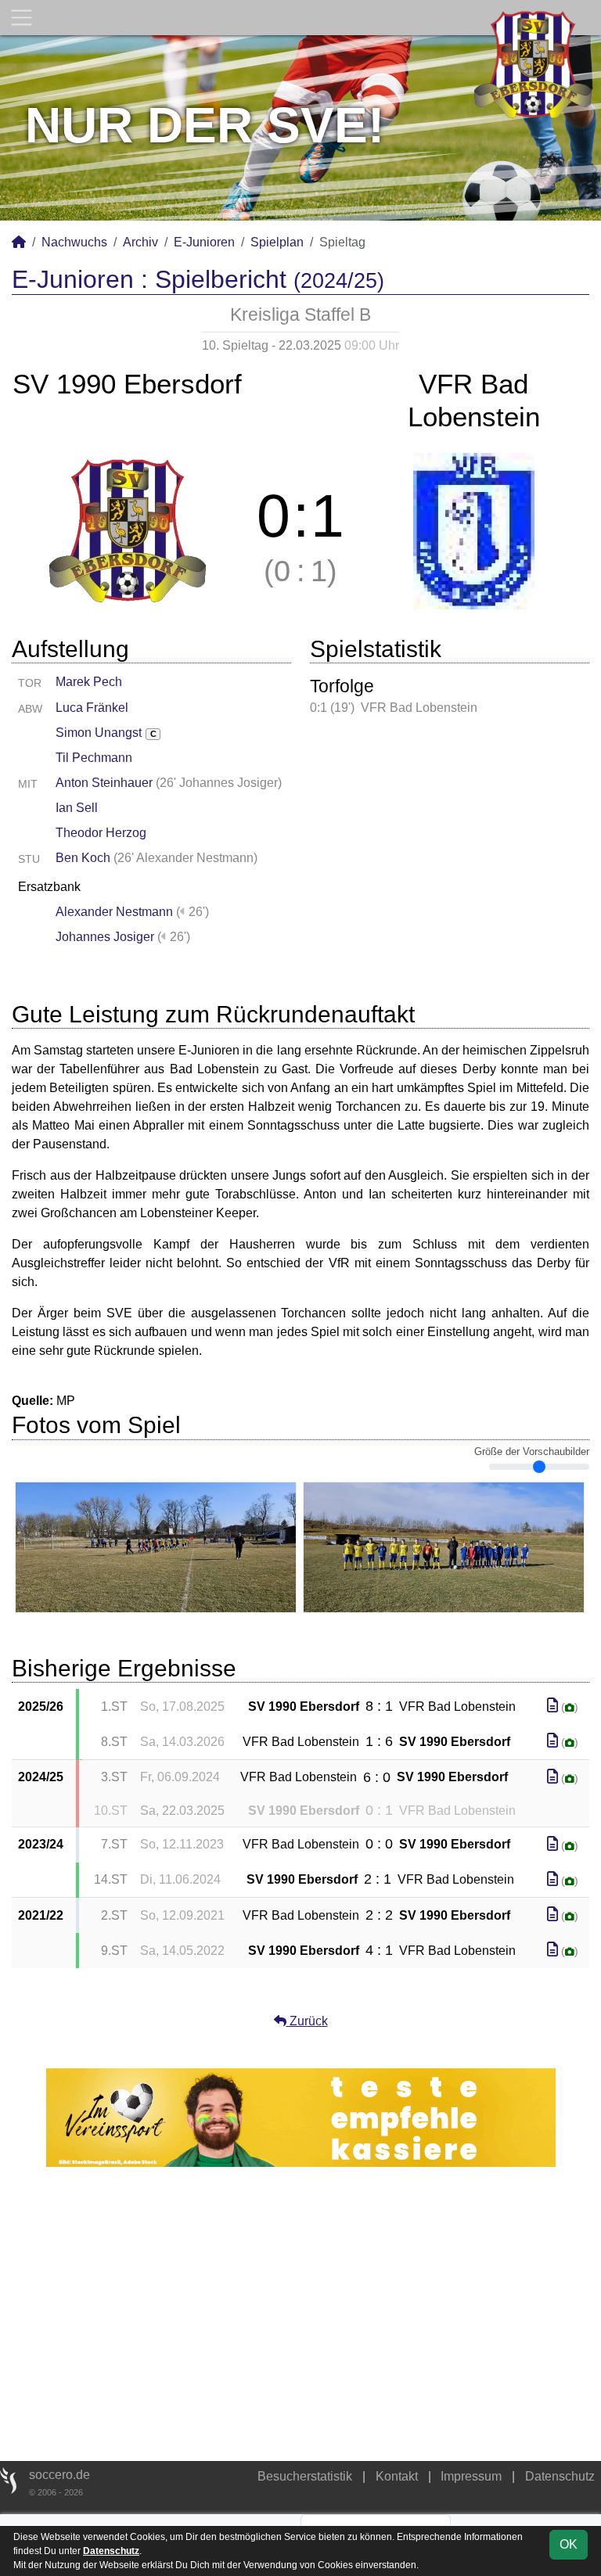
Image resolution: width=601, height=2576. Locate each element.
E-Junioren (204, 242)
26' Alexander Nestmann (185, 858)
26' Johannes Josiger (219, 783)
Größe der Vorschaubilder (532, 1452)
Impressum (471, 2476)
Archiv (140, 242)
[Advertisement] (300, 2314)
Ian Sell (77, 808)
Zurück (307, 2021)
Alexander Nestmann (114, 912)
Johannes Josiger (105, 937)
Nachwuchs (74, 242)
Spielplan (277, 242)
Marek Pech (89, 682)
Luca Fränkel (92, 708)
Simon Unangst (106, 733)
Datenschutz (560, 2476)
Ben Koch (83, 858)
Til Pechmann (94, 758)
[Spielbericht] (552, 1706)
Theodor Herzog (101, 833)
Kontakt (397, 2476)
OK (569, 2544)
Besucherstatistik (305, 2476)
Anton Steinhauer (104, 783)
